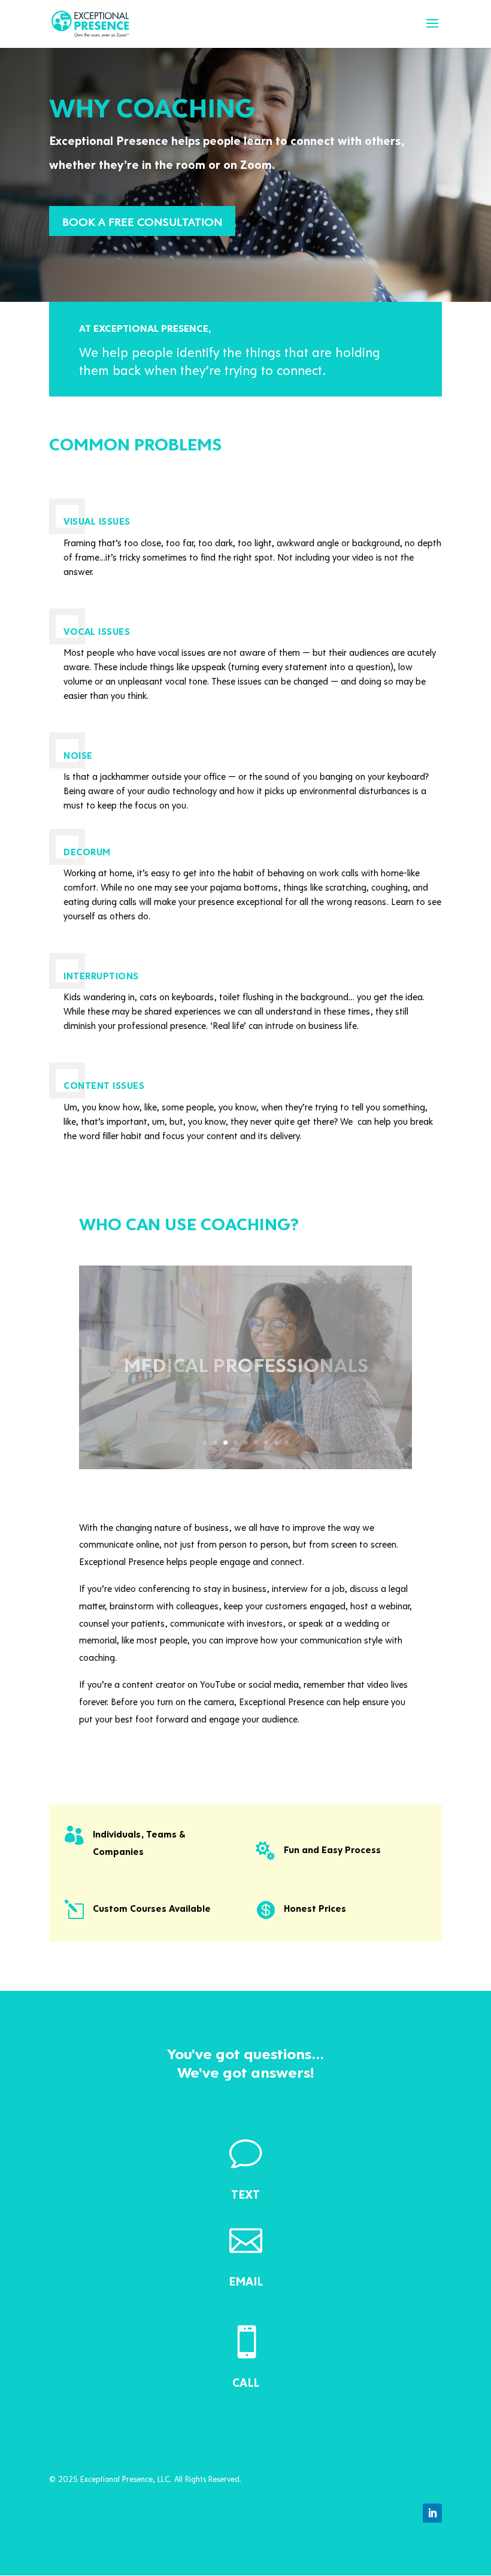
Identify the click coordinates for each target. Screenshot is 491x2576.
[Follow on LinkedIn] (432, 2513)
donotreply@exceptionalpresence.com (246, 2300)
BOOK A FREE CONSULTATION (142, 221)
